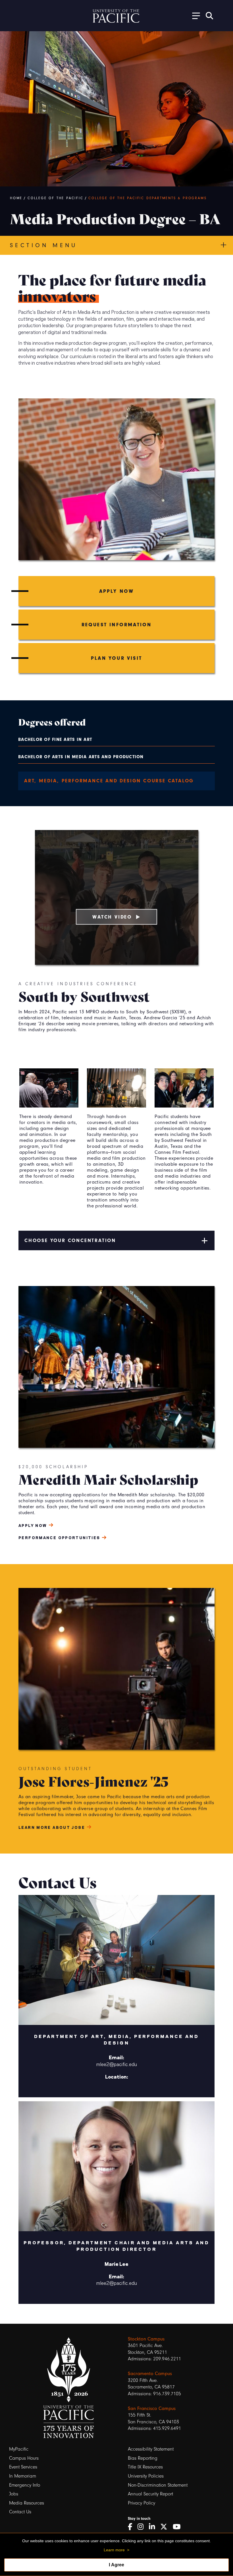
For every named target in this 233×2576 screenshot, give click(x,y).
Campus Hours (24, 2458)
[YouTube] (179, 2527)
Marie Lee (116, 2264)
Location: (117, 2076)
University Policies (146, 2476)
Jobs (14, 2494)
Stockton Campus (146, 2339)
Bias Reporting (143, 2458)
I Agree (116, 2565)
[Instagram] (142, 2527)
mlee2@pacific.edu (117, 2064)
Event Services (23, 2467)
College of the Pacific (56, 198)
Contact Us (20, 2512)
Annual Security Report (150, 2494)
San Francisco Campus (152, 2408)
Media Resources (27, 2503)
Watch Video (112, 917)
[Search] (209, 16)
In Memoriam (23, 2476)
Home (16, 198)
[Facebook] (132, 2527)
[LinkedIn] (154, 2527)
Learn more (114, 2550)
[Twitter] (166, 2527)
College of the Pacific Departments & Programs (147, 198)
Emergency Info (25, 2485)
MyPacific (19, 2449)
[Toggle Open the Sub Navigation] (194, 15)
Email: (116, 2057)
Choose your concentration (70, 1240)
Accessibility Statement (151, 2449)
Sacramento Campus (150, 2373)
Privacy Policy (142, 2503)
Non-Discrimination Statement (158, 2485)
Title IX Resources (145, 2467)
